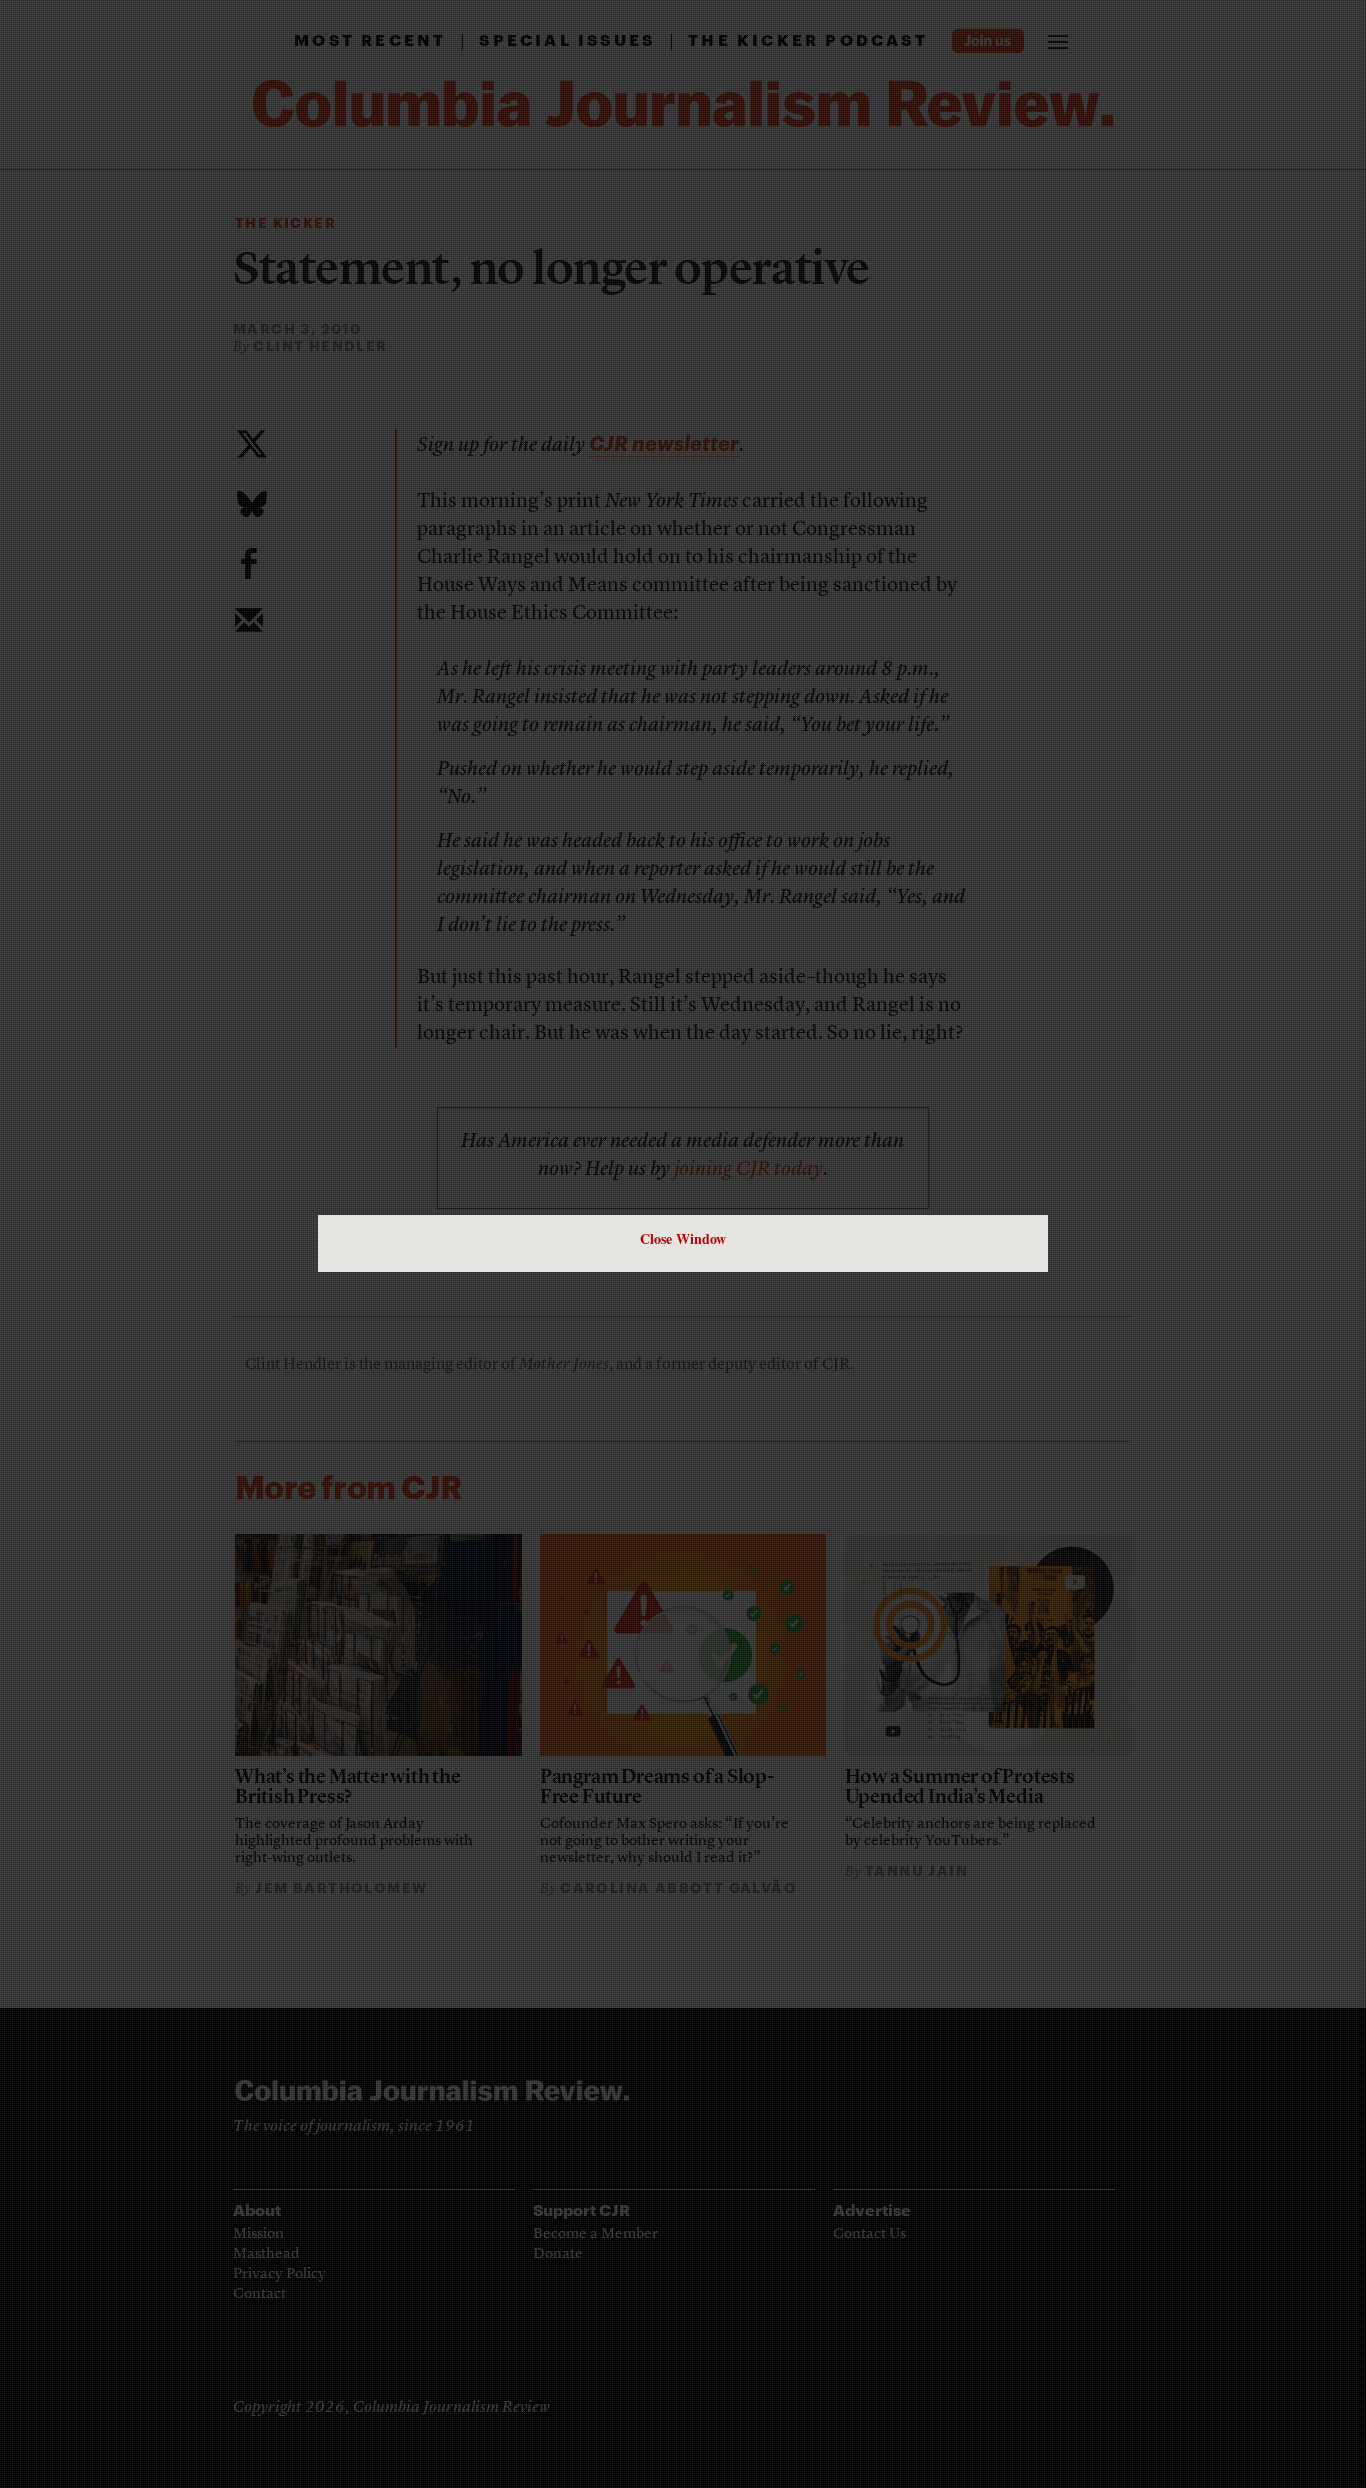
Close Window (683, 1238)
